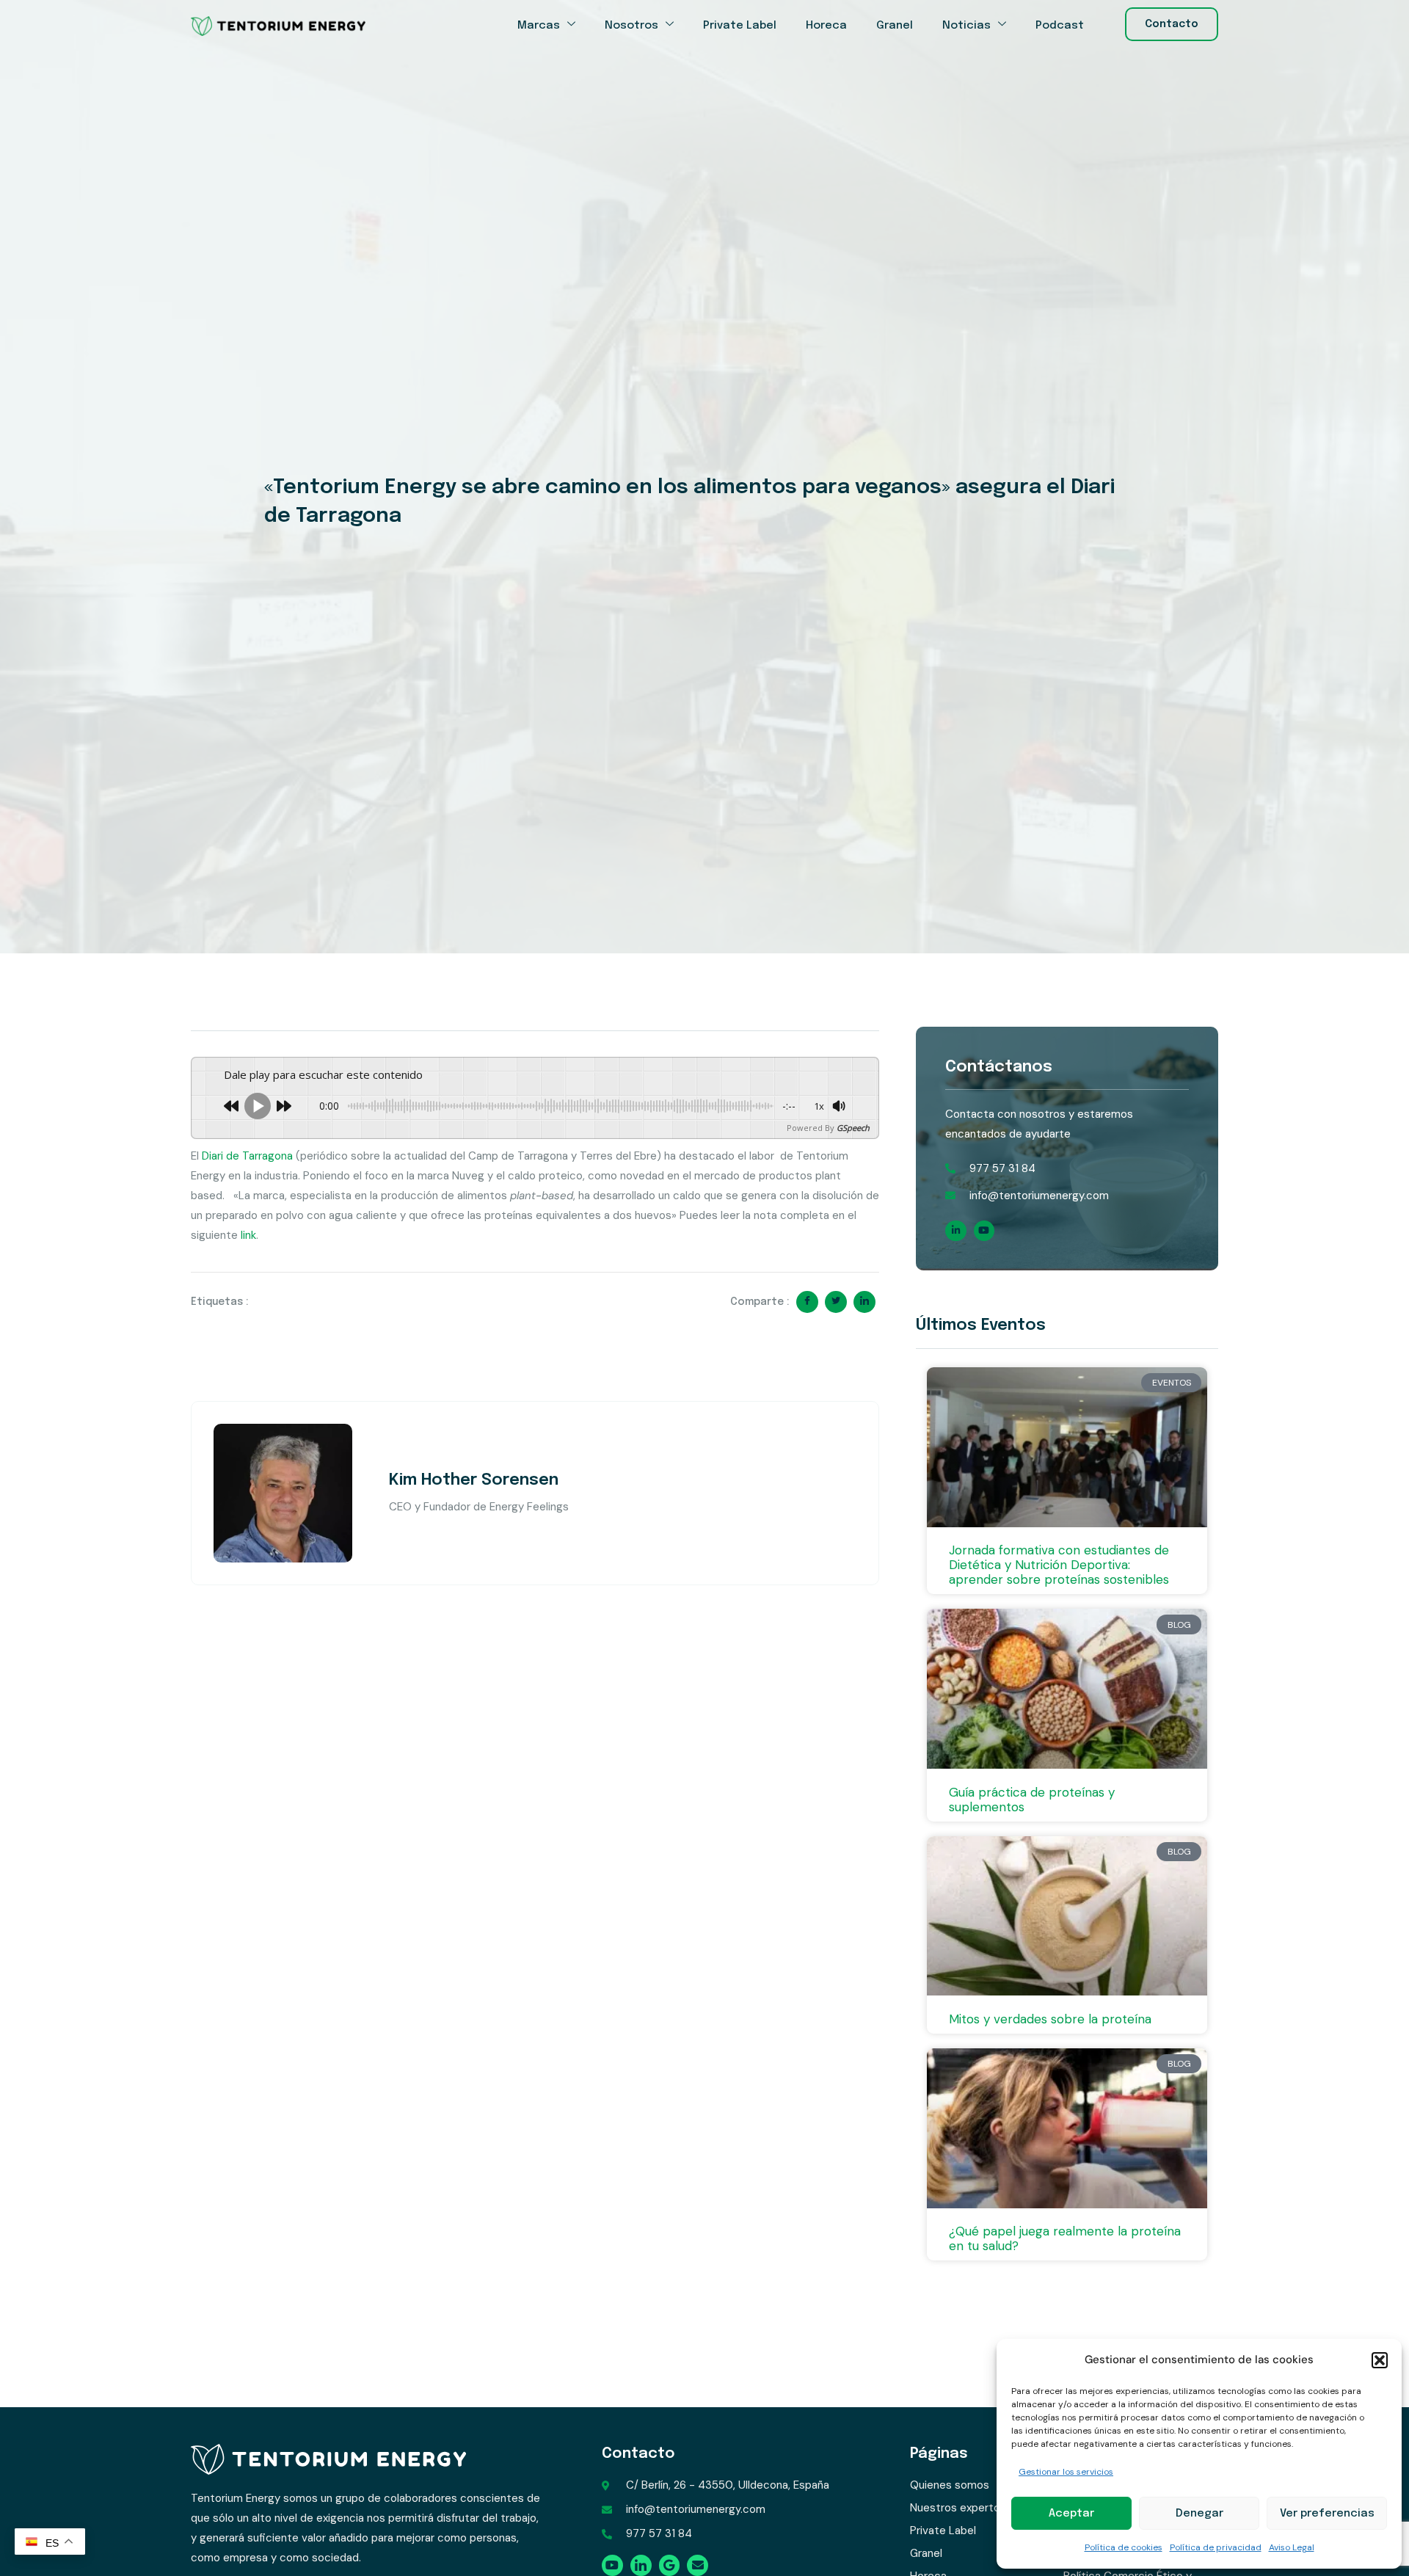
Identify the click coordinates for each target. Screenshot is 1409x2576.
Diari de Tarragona (247, 1156)
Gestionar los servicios (1066, 2472)
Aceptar (1071, 2514)
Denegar (1199, 2514)
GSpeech (853, 1128)
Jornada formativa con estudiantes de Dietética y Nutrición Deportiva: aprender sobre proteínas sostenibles (1059, 1565)
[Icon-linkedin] (641, 2565)
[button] (1380, 2360)
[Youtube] (984, 1231)
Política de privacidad (1216, 2547)
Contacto (638, 2454)
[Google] (670, 2565)
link (248, 1235)
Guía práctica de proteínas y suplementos (1032, 1800)
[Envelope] (698, 2565)
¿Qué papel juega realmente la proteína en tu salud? (1065, 2238)
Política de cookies (1124, 2547)
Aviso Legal (1292, 2547)
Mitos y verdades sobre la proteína (1050, 2019)
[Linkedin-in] (956, 1231)
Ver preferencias (1327, 2514)
